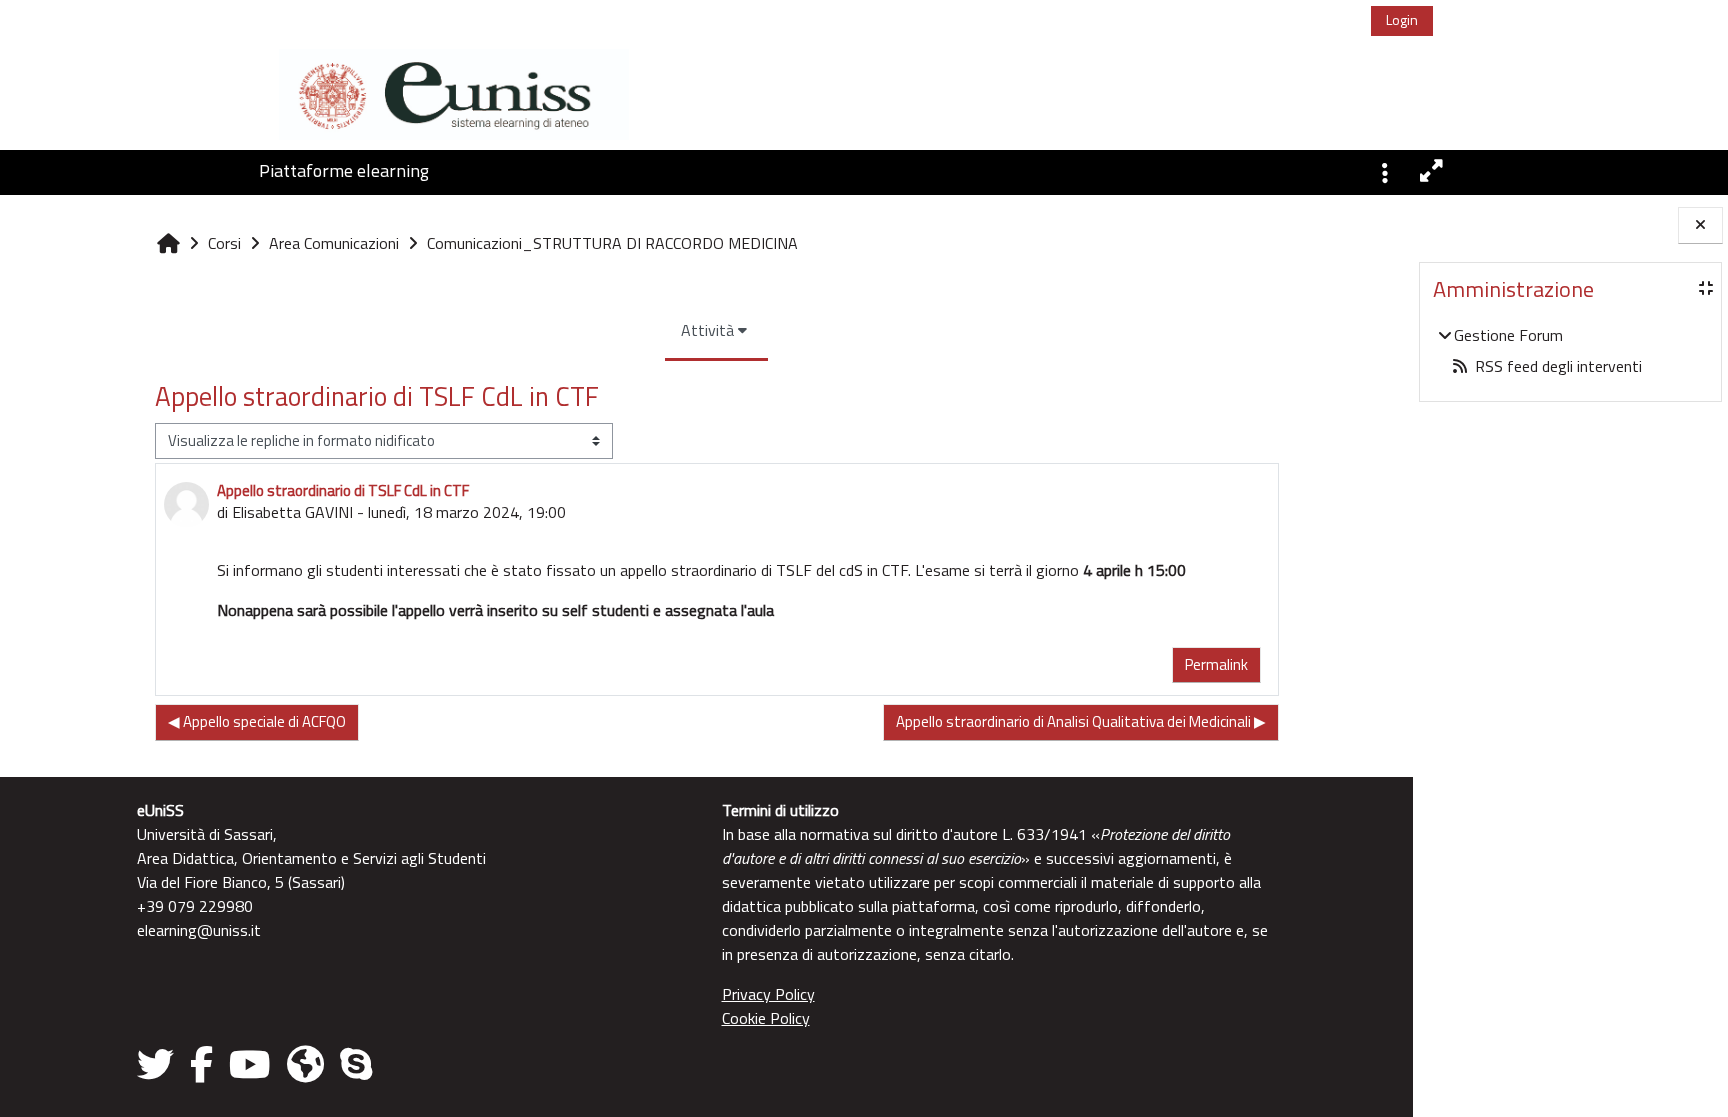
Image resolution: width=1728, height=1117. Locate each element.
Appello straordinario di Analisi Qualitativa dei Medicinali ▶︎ (1081, 721)
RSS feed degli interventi (1558, 366)
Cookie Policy (766, 1018)
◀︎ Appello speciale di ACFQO (257, 721)
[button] (1385, 171)
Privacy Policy (768, 994)
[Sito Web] (305, 1064)
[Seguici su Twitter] (159, 1064)
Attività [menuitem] (707, 330)
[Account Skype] (356, 1064)
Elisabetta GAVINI (292, 512)
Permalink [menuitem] (1216, 664)
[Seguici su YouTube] (250, 1064)
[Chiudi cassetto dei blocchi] (1700, 225)
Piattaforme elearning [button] (344, 170)
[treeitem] (1570, 350)
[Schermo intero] (1432, 171)
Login (1402, 19)
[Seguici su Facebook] (201, 1064)
